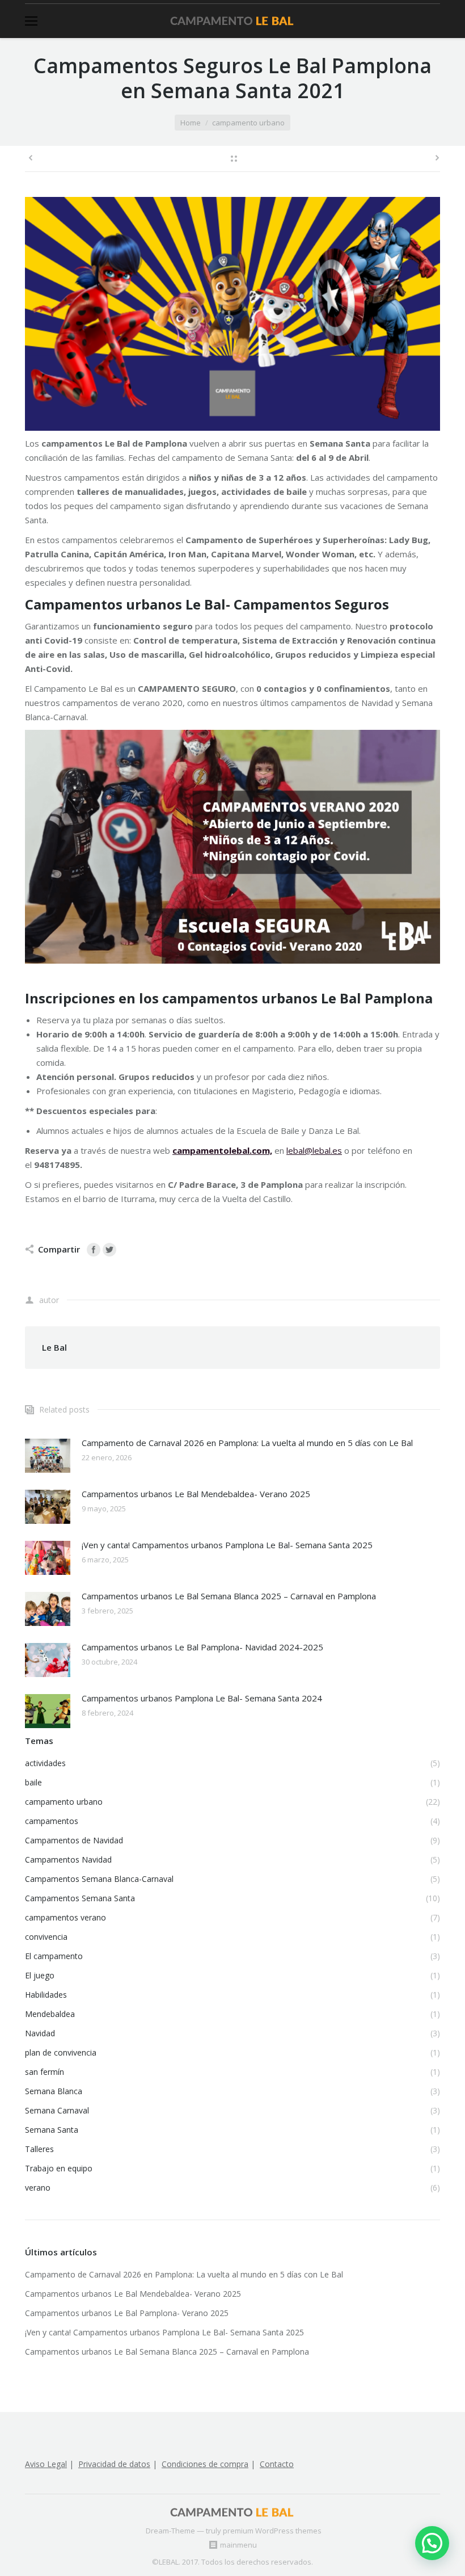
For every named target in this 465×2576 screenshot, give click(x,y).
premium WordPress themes (272, 2531)
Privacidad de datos (114, 2464)
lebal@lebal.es (314, 1150)
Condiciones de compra (205, 2464)
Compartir (59, 1249)
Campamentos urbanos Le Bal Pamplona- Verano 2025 (127, 2313)
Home (191, 123)
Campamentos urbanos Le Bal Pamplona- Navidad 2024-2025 (202, 1647)
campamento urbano (248, 123)
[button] (432, 2543)
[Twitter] (109, 1250)
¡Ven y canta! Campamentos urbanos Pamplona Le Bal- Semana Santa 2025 (227, 1545)
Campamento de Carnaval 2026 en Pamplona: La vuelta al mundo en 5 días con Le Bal (247, 1443)
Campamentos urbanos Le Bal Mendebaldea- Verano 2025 (196, 1494)
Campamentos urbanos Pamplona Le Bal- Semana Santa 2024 (202, 1698)
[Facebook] (94, 1250)
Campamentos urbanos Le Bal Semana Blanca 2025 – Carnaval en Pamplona (229, 1596)
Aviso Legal (46, 2464)
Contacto (277, 2464)
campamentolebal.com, (222, 1150)
